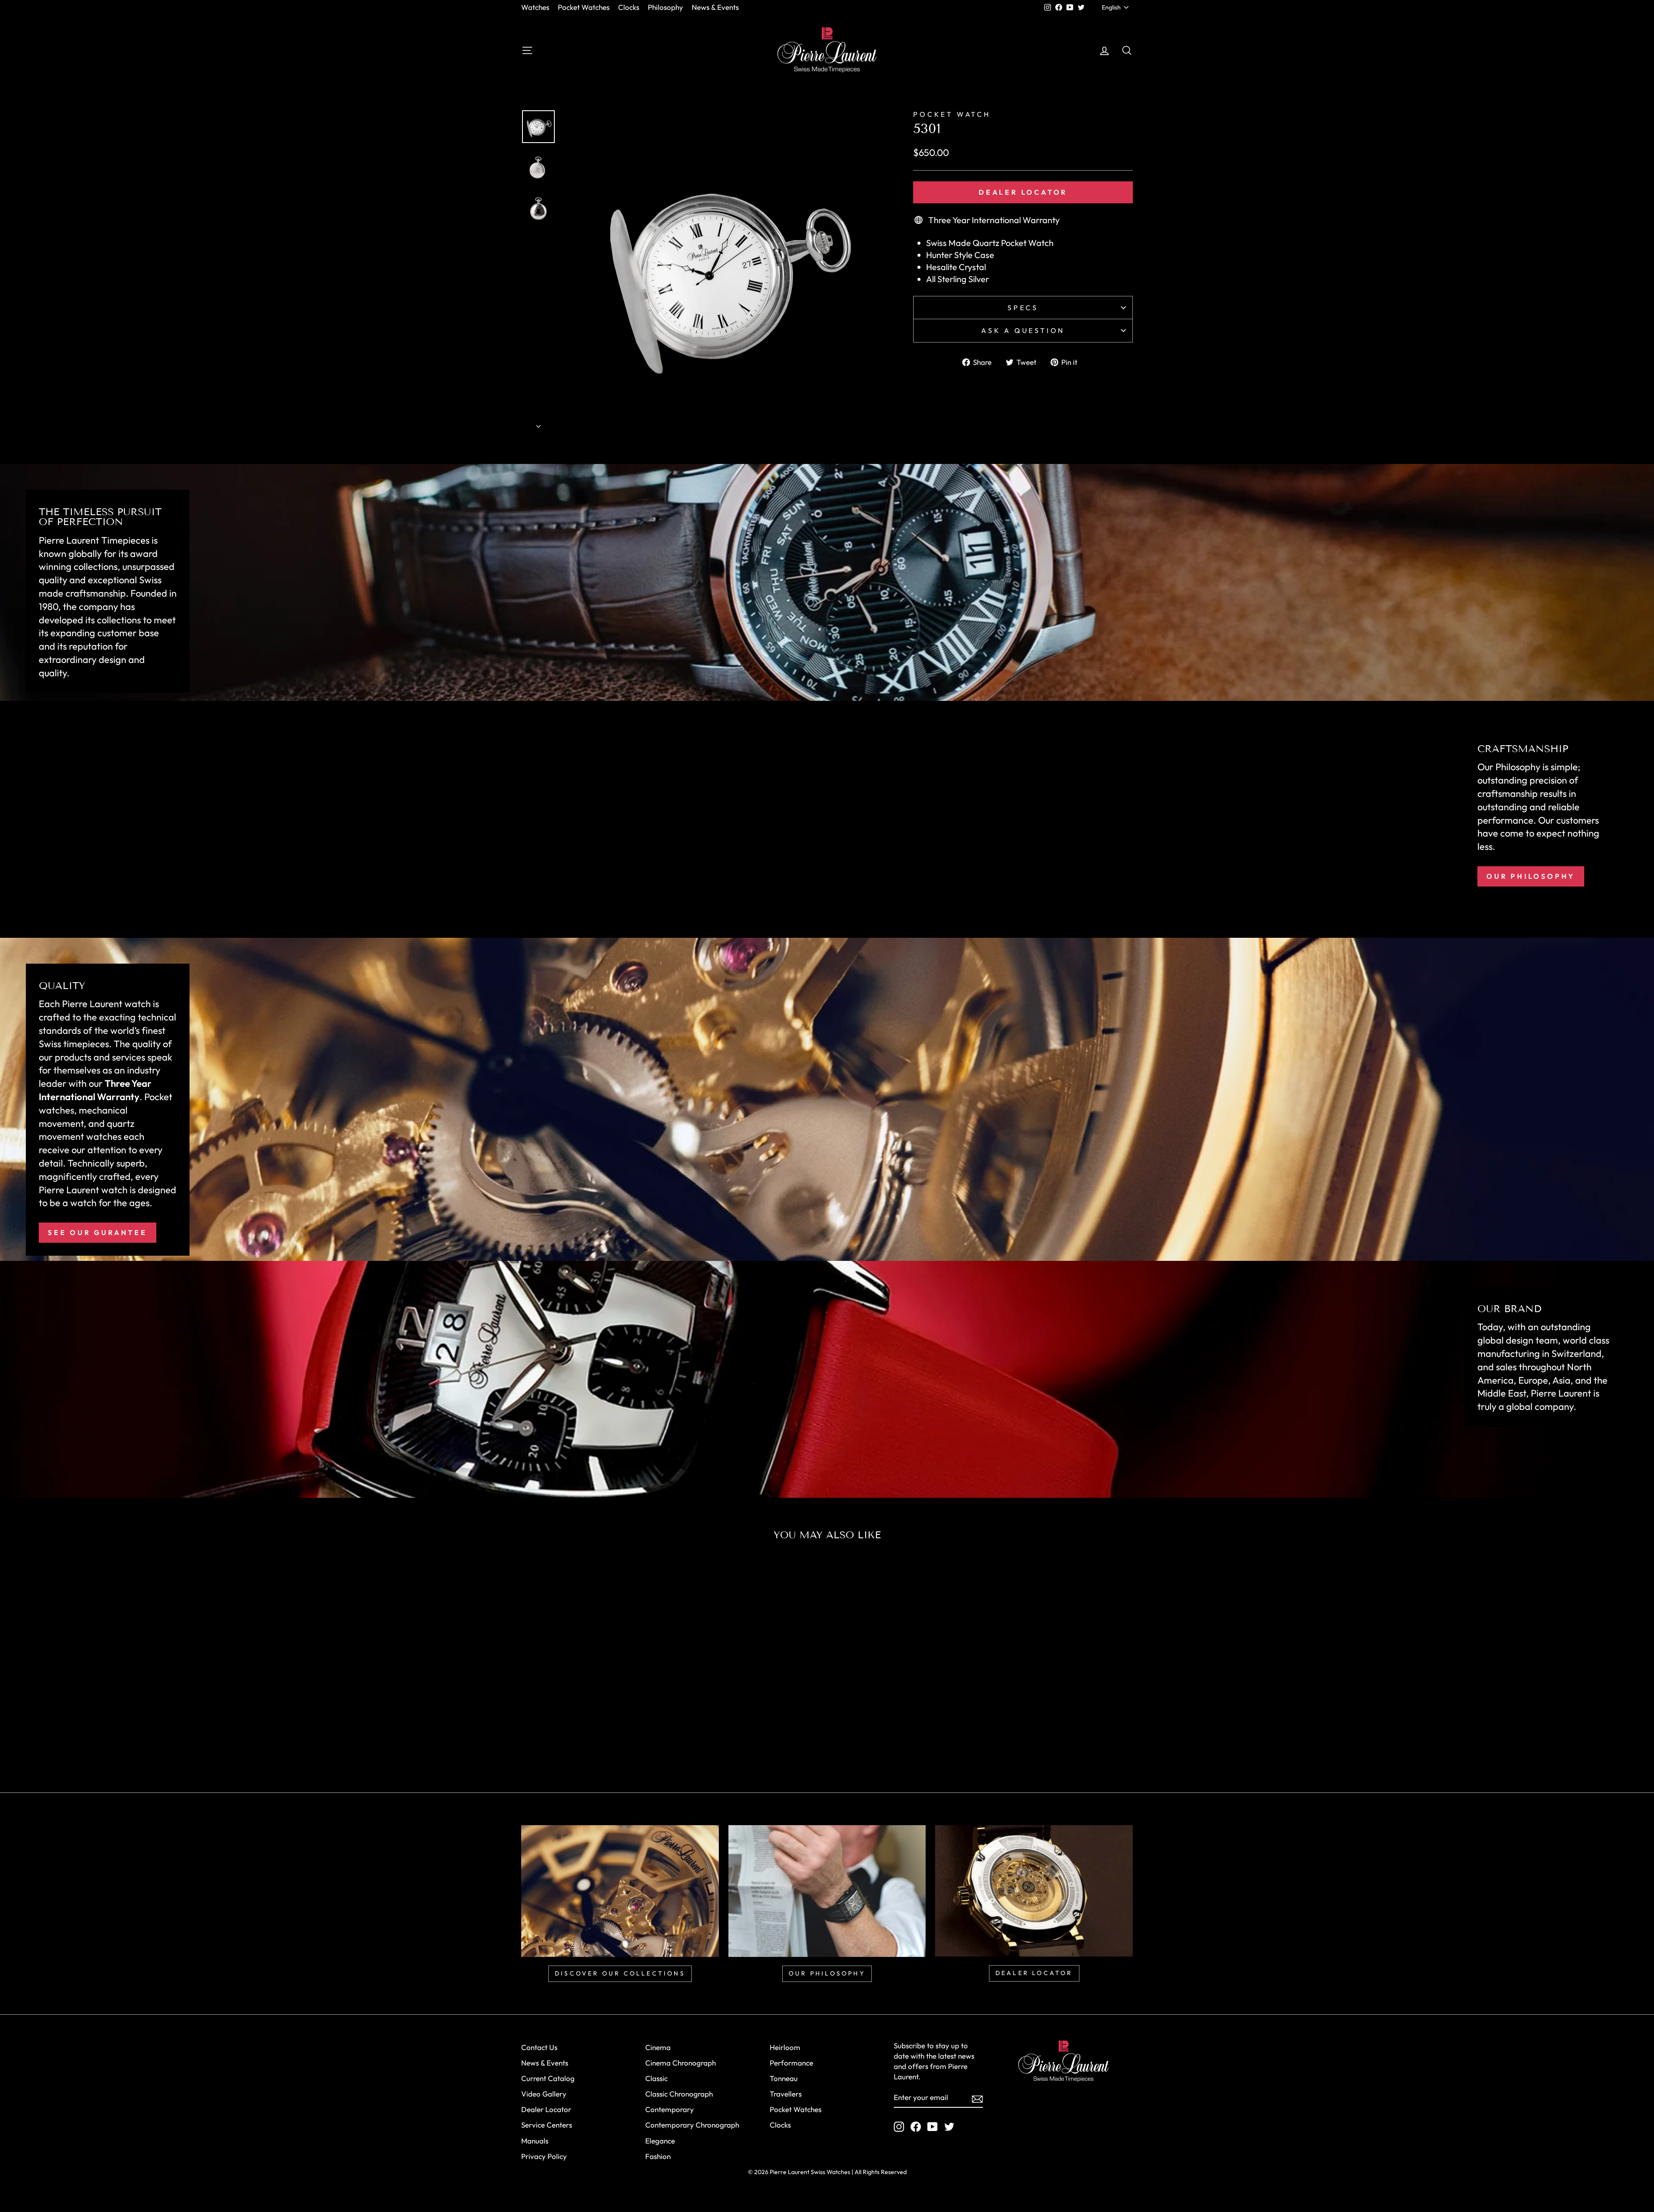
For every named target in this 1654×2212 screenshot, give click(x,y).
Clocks (629, 7)
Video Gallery (544, 2094)
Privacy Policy (544, 2156)
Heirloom (785, 2047)
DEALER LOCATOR (1034, 1973)
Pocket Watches (584, 7)
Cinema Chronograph (681, 2063)
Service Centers (547, 2125)
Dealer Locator (1023, 192)
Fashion (658, 2156)
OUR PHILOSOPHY (827, 1973)
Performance (791, 2063)
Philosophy (665, 7)
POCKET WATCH (952, 114)
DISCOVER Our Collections (620, 1973)
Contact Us (539, 2047)
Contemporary (670, 2109)
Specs (1023, 308)
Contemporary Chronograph (692, 2125)
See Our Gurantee (98, 1232)
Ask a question (1023, 330)
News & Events (715, 7)
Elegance (660, 2141)
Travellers (786, 2094)
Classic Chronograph (679, 2094)
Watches (535, 7)
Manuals (535, 2141)
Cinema (658, 2047)
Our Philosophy (1531, 876)
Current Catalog (548, 2078)
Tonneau (784, 2078)
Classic (656, 2078)
